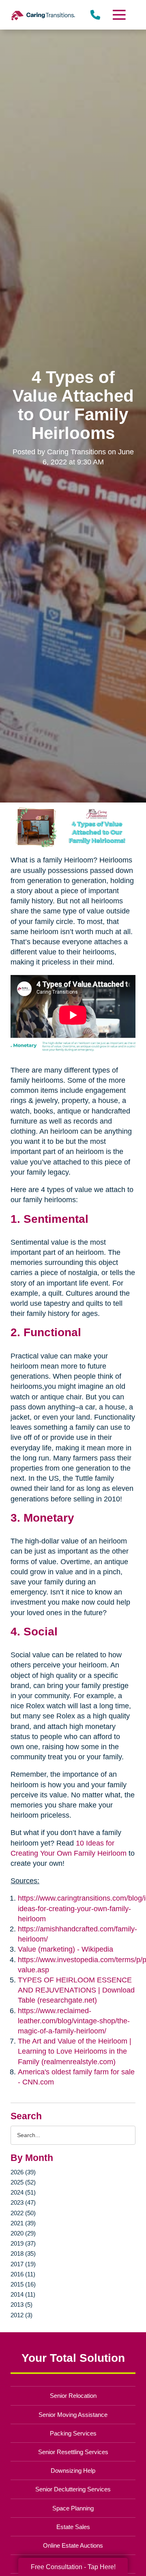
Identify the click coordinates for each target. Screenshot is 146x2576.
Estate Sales (73, 2527)
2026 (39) (23, 2172)
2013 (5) (21, 2305)
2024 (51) (23, 2192)
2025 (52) (23, 2182)
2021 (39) (23, 2223)
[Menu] (119, 15)
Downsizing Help (73, 2471)
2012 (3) (21, 2315)
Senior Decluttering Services (73, 2489)
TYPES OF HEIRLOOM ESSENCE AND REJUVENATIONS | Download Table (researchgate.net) (76, 1990)
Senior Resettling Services (73, 2452)
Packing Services (73, 2433)
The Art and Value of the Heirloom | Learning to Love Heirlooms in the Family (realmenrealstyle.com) (75, 2051)
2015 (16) (23, 2284)
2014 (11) (23, 2294)
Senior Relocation (73, 2396)
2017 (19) (23, 2264)
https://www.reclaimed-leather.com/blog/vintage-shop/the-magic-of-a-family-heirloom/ (74, 2021)
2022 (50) (23, 2213)
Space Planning (73, 2508)
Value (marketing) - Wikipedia (65, 1949)
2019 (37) (23, 2243)
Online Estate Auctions (73, 2545)
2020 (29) (23, 2233)
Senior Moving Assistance (73, 2415)
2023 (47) (23, 2202)
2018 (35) (23, 2253)
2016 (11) (23, 2274)
